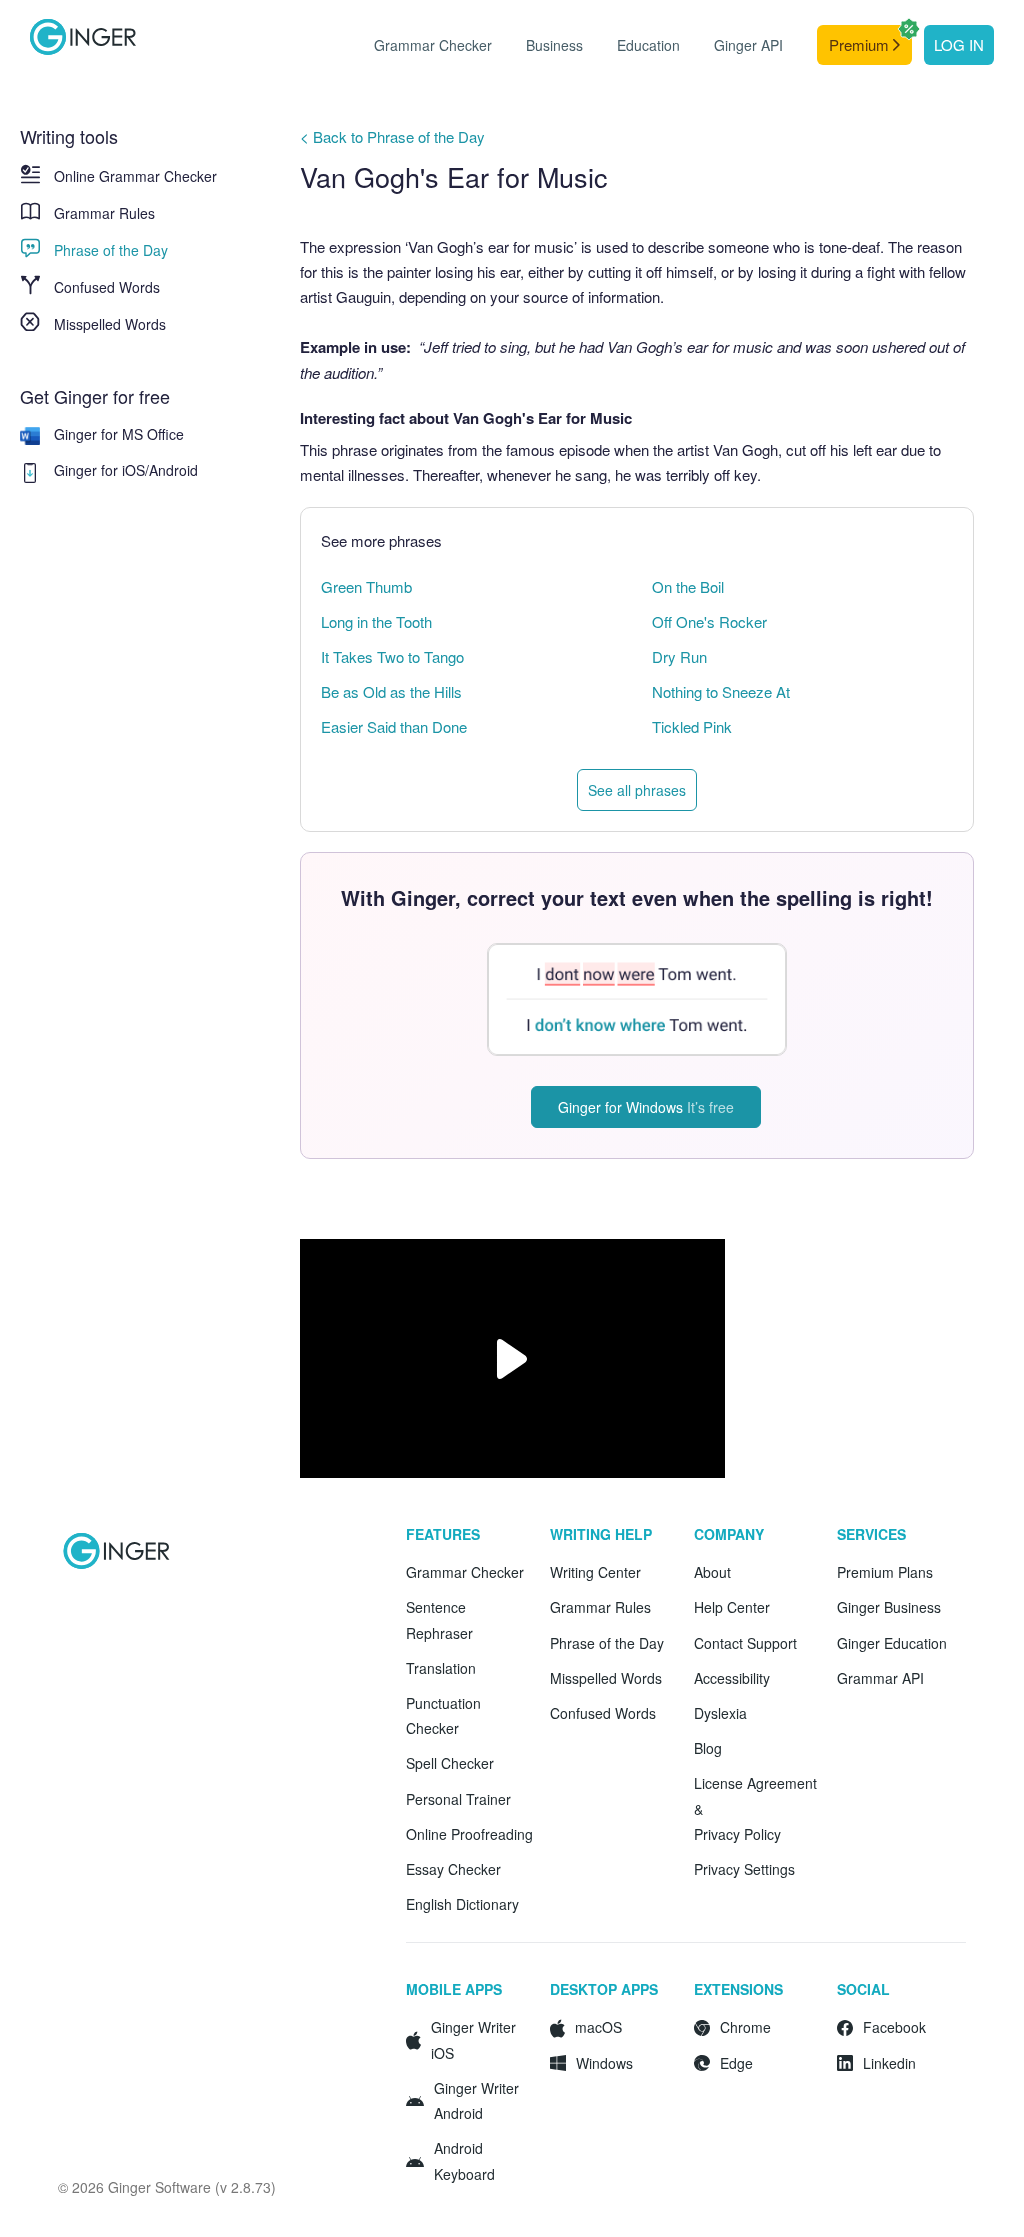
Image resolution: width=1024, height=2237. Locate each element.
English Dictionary (462, 1904)
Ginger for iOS (99, 470)
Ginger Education (892, 1643)
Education (648, 45)
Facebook (894, 2027)
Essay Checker (453, 1869)
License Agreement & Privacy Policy (755, 1808)
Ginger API (748, 45)
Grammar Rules (104, 213)
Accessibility (732, 1678)
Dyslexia (720, 1713)
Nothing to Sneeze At (721, 691)
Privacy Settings (744, 1869)
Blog (708, 1748)
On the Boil (688, 586)
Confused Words (107, 287)
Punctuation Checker (443, 1715)
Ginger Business (889, 1607)
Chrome (745, 2027)
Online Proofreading (469, 1834)
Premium (861, 44)
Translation (441, 1668)
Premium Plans (885, 1572)
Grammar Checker (433, 45)
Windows (604, 2063)
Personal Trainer (458, 1799)
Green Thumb (366, 586)
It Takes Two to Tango (392, 656)
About (712, 1572)
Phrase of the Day (111, 250)
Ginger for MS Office (119, 434)
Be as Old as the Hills (391, 691)
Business (554, 45)
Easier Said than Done (394, 726)
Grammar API (880, 1678)
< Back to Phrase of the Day (392, 136)
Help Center (732, 1607)
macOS (598, 2027)
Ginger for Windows (646, 1107)
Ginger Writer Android (476, 2100)
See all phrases (637, 790)
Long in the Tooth (376, 621)
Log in (959, 44)
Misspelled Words (110, 324)
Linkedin (889, 2063)
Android (173, 470)
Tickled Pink (692, 726)
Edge (736, 2063)
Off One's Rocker (709, 621)
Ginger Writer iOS (473, 2039)
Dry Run (679, 656)
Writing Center (595, 1572)
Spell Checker (450, 1763)
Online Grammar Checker (135, 176)
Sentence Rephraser (439, 1619)
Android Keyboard (464, 2160)
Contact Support (745, 1643)
